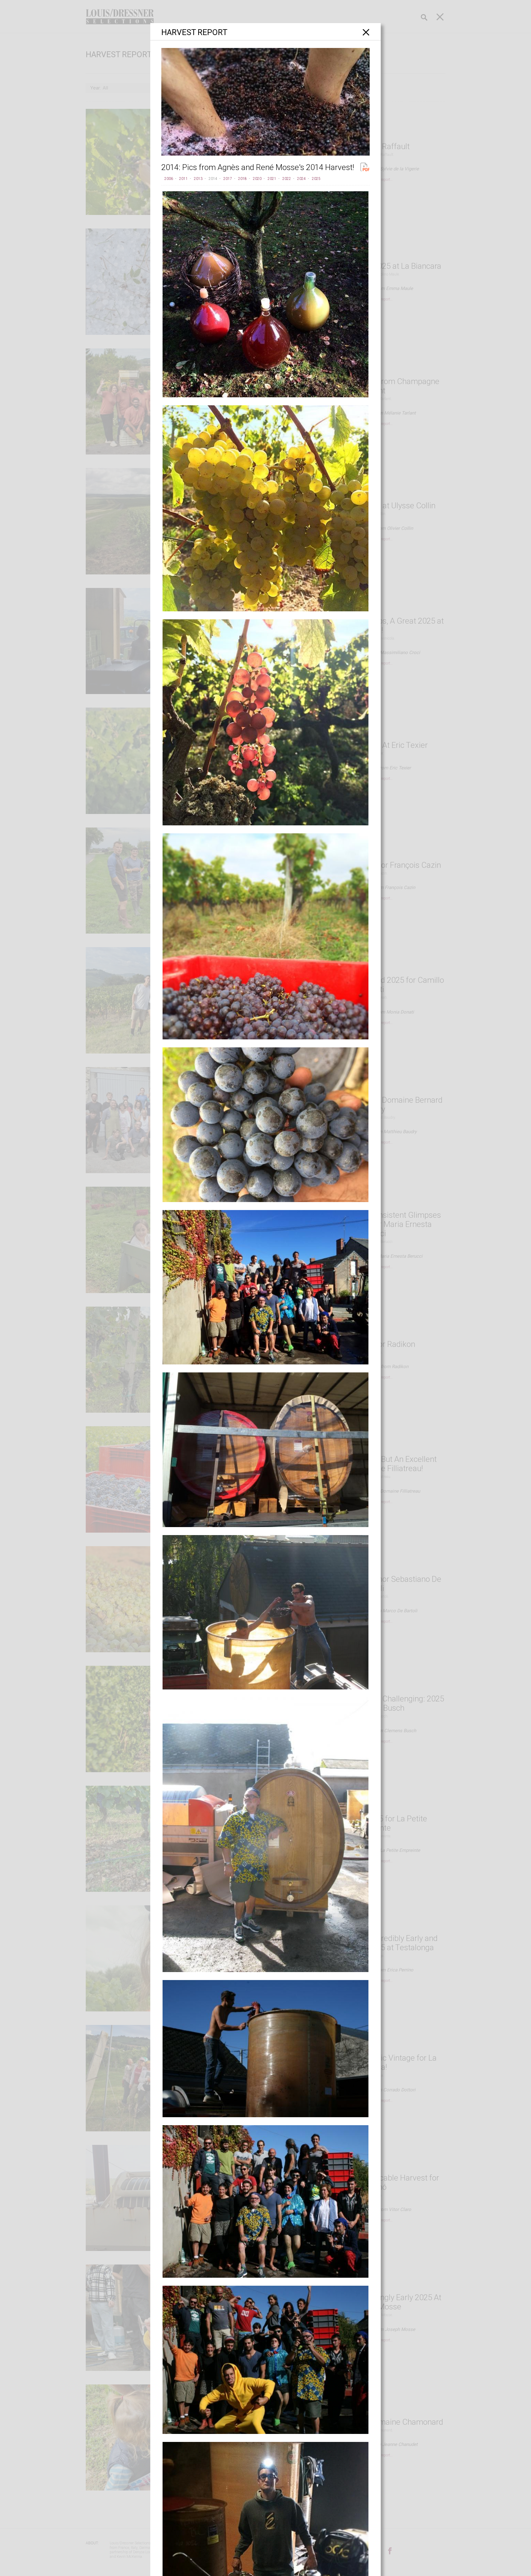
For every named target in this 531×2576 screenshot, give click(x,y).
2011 (183, 179)
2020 (257, 179)
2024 (301, 179)
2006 (169, 179)
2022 (287, 179)
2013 (198, 179)
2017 (228, 179)
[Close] (366, 32)
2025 (316, 179)
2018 (242, 179)
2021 (272, 179)
